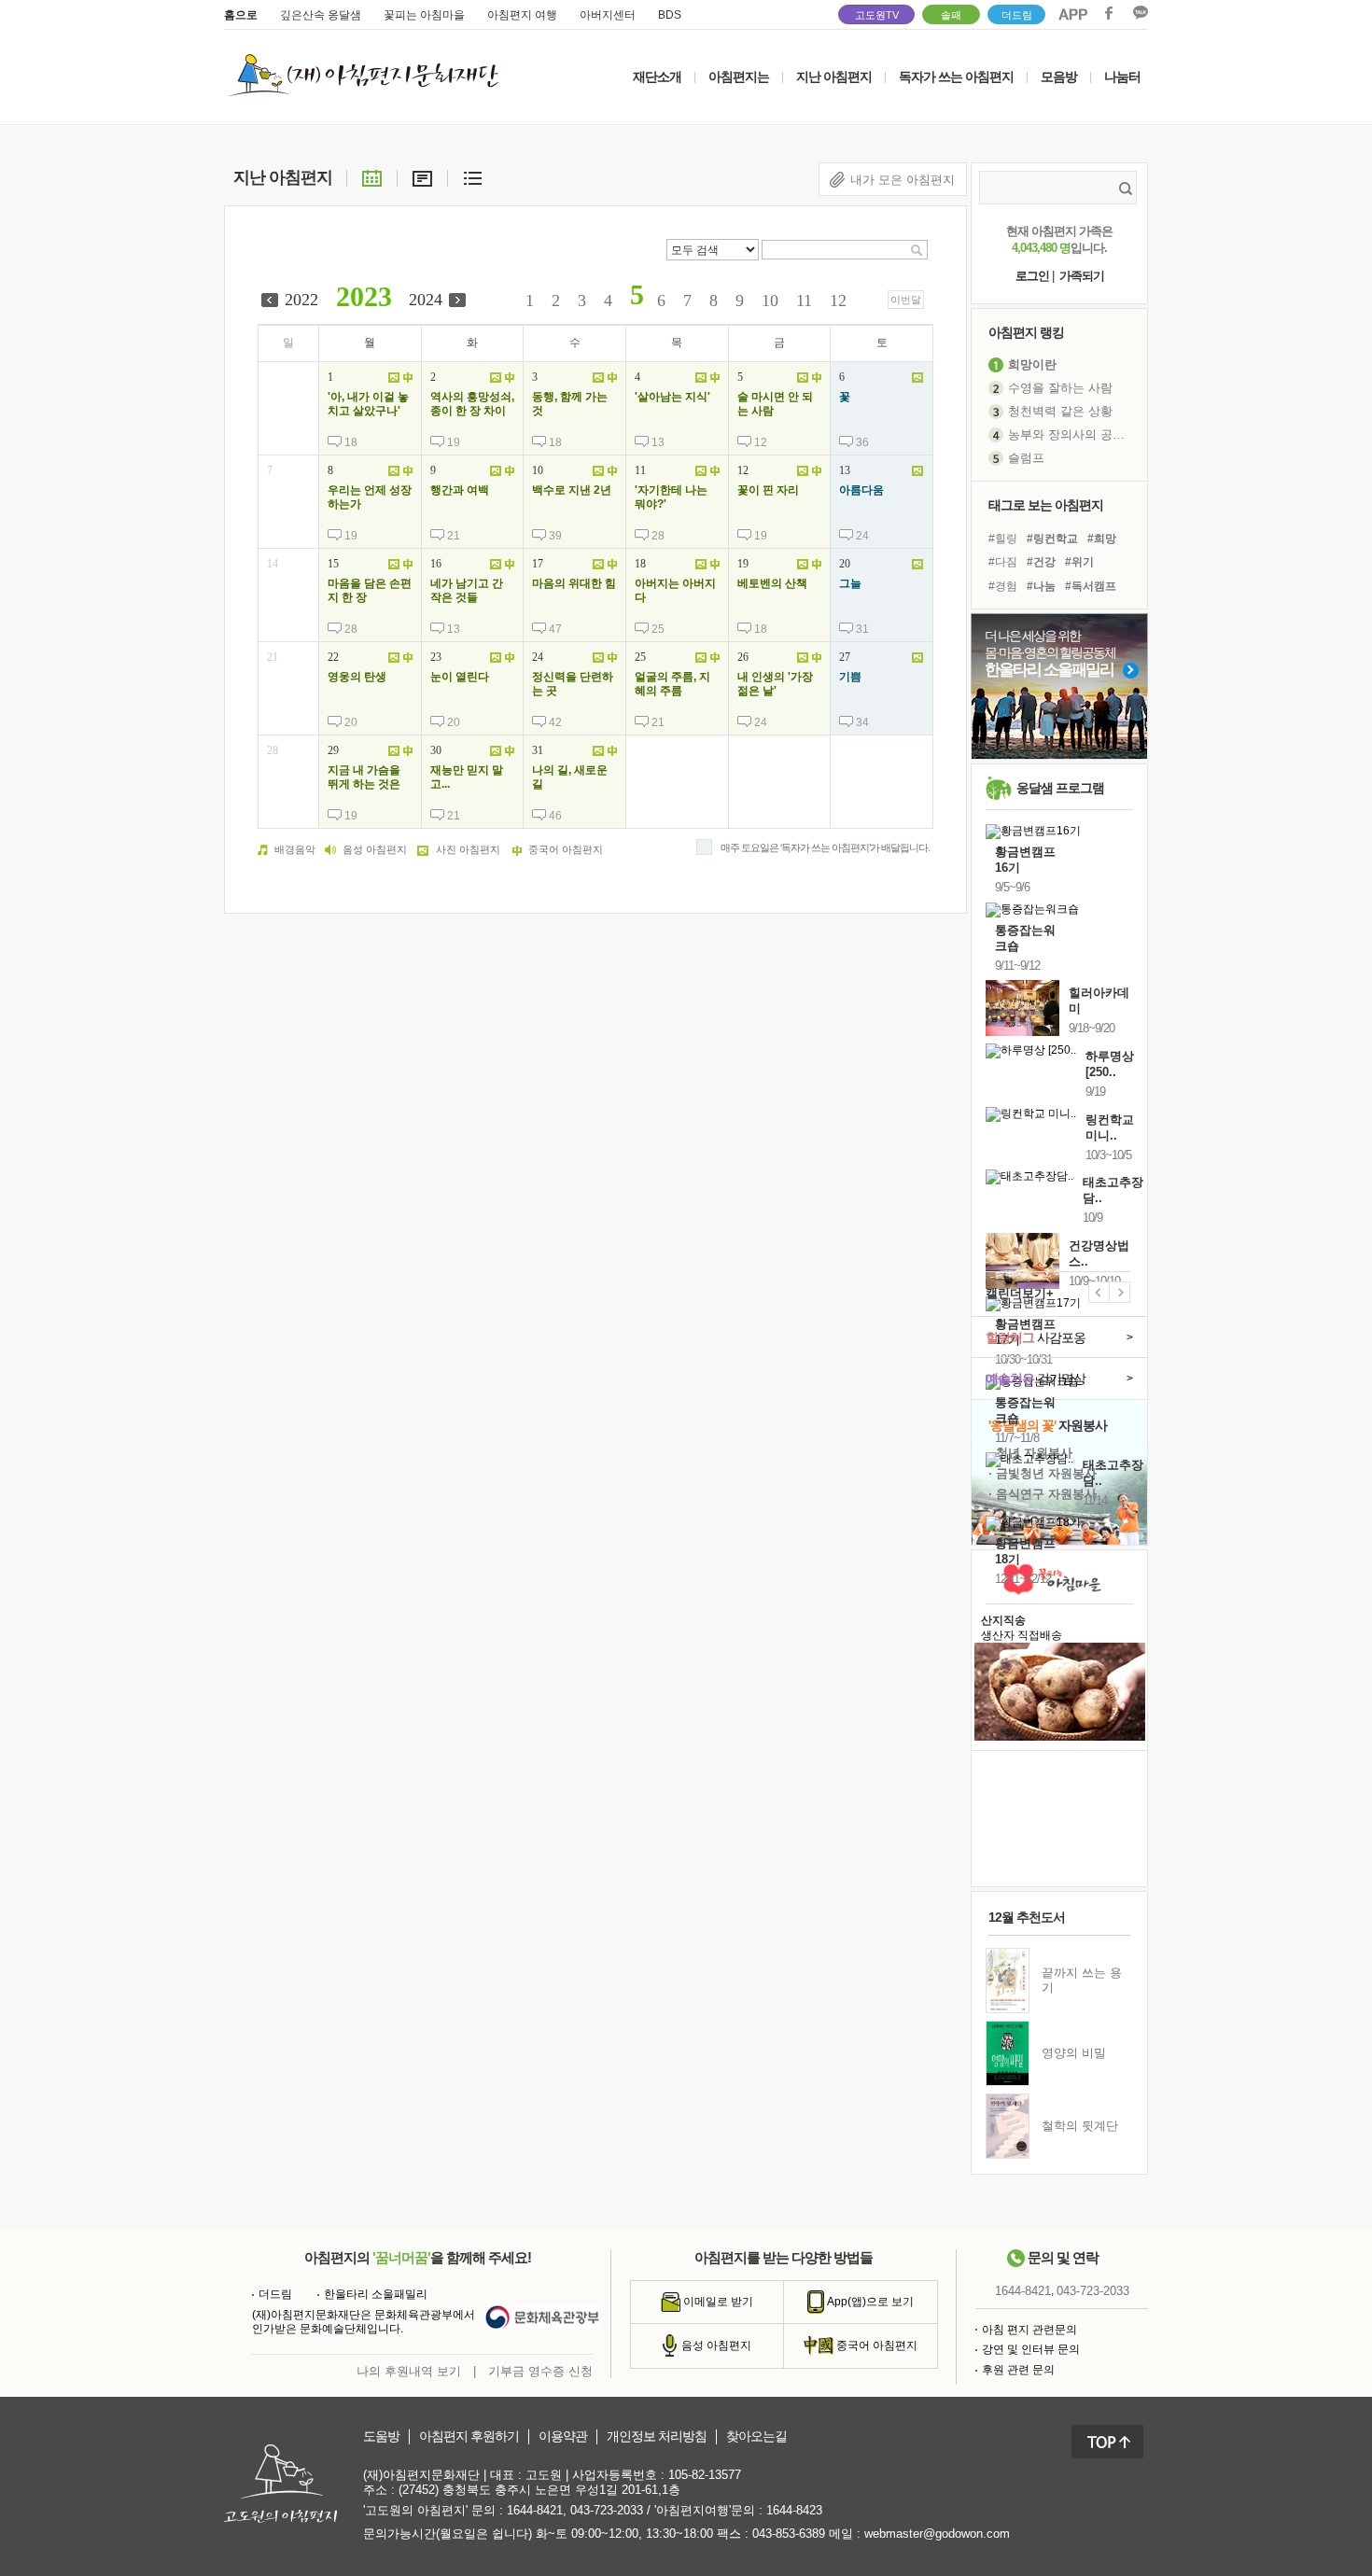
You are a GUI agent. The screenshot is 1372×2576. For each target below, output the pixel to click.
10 (770, 301)
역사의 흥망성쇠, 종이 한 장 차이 (472, 404)
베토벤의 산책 (772, 583)
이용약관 (563, 2436)
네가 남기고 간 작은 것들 (467, 591)
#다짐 (1003, 562)
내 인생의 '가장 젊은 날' (775, 684)
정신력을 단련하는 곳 (573, 684)
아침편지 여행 (522, 15)
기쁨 (850, 677)
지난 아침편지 (834, 77)
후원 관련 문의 (1018, 2370)
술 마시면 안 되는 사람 (775, 404)
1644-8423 (794, 2510)
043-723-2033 (1093, 2291)
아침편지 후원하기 (469, 2436)
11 (804, 301)
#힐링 (1003, 539)
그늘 (850, 583)
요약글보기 (422, 177)
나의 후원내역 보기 (409, 2371)
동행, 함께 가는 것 (570, 404)
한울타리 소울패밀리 (376, 2294)
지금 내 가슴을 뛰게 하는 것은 (364, 777)
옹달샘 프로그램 (1060, 788)
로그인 (1032, 276)
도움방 (381, 2436)
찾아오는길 (756, 2436)
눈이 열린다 (460, 677)
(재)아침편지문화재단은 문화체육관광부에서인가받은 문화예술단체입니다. (364, 2322)
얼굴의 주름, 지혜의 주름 (672, 684)
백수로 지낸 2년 (572, 490)
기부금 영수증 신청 (540, 2371)
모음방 (1059, 77)
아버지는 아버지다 (675, 591)
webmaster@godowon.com (937, 2534)
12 (838, 301)
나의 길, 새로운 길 (570, 777)
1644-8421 (1023, 2291)
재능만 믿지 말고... (467, 777)
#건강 (1041, 562)
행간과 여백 (460, 490)
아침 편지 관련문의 (1029, 2330)
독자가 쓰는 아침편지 (956, 77)
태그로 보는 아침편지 (1046, 505)
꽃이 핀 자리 (768, 490)
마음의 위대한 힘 (574, 583)
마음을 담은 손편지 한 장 (370, 591)
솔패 (951, 15)
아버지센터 (608, 15)
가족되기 (1082, 276)
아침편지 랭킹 (1026, 332)
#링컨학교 (1052, 539)
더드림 (1017, 15)
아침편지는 (739, 77)
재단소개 (657, 77)
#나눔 (1041, 586)
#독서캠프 (1091, 586)
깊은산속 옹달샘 (321, 15)
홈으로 (241, 15)
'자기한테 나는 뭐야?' (671, 497)
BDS (670, 15)
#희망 (1102, 539)
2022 (301, 300)
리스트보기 (473, 177)
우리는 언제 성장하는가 (370, 497)
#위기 (1079, 562)
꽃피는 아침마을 (424, 15)
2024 (426, 300)
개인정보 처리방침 (657, 2436)
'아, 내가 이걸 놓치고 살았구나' (368, 404)
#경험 (1003, 586)
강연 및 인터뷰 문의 (1031, 2349)
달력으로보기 (372, 177)
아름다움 (861, 490)
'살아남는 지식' (672, 397)
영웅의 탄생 (357, 677)
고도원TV (877, 15)
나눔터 (1122, 77)
